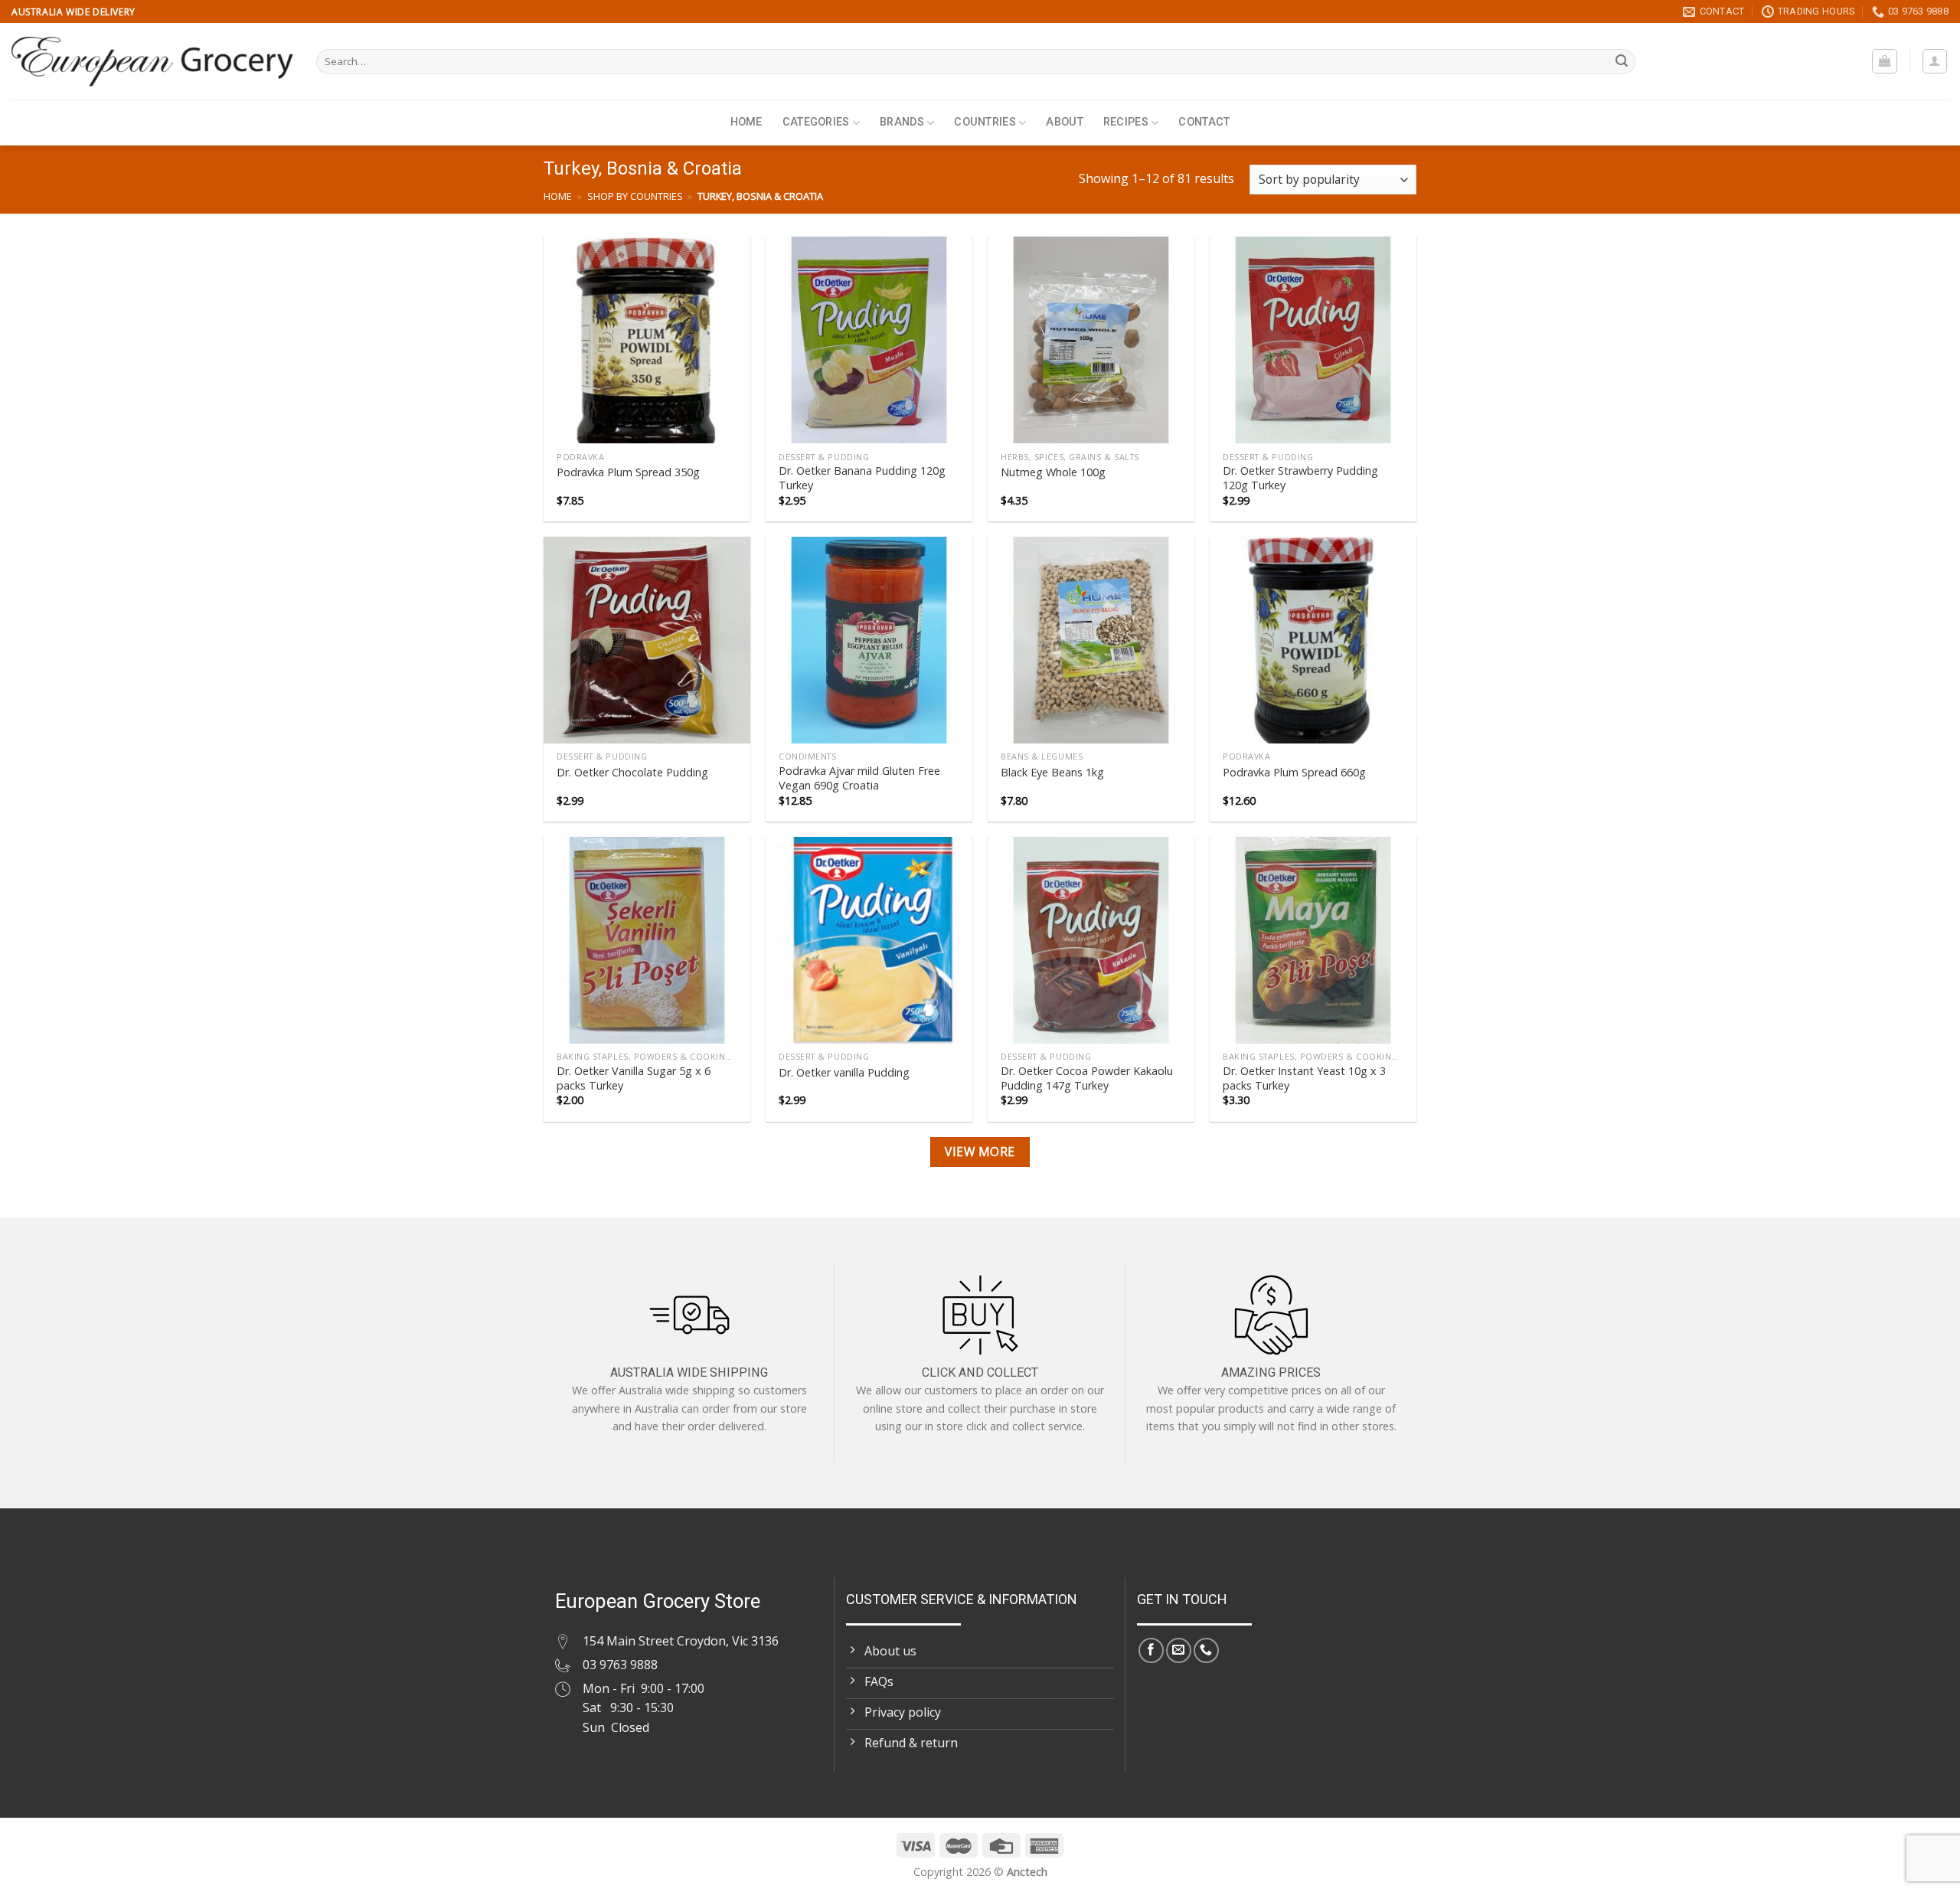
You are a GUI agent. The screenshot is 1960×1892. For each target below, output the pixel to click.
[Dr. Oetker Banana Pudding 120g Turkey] (869, 340)
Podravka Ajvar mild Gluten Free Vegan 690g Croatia (859, 778)
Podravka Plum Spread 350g (628, 472)
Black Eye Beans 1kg (1052, 773)
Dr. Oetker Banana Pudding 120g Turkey (862, 478)
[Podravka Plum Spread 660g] (1313, 640)
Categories (816, 122)
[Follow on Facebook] (1151, 1650)
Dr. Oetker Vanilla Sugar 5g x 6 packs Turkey (634, 1078)
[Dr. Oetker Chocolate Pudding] (647, 640)
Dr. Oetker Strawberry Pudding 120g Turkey (1300, 478)
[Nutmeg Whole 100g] (1091, 340)
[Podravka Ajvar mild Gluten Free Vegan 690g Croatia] (869, 640)
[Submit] (1622, 62)
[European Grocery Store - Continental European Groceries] (152, 61)
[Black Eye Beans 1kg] (1091, 640)
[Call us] (1206, 1650)
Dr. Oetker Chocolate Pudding (632, 773)
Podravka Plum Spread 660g (1294, 773)
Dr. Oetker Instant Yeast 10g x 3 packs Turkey (1304, 1078)
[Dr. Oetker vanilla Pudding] (869, 940)
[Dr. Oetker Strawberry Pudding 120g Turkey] (1313, 340)
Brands (902, 122)
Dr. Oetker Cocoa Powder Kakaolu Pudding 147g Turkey (1087, 1078)
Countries (985, 122)
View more (980, 1152)
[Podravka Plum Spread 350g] (647, 340)
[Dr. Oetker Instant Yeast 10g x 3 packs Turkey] (1313, 940)
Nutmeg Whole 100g (1053, 472)
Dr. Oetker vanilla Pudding (844, 1073)
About (1064, 122)
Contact (1204, 122)
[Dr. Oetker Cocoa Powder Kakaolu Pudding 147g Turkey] (1091, 940)
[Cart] (1885, 61)
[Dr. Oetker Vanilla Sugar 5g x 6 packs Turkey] (647, 940)
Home (746, 122)
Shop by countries (635, 196)
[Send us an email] (1179, 1650)
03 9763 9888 (620, 1665)
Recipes (1126, 122)
